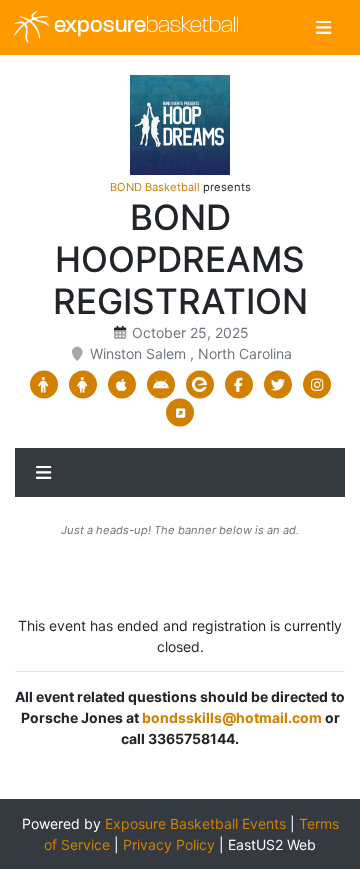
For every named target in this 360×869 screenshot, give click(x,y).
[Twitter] (277, 385)
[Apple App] (121, 385)
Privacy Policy (169, 844)
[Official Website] (180, 413)
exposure (144, 26)
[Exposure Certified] (199, 385)
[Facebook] (238, 385)
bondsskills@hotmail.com (232, 717)
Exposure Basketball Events (195, 823)
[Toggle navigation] (323, 27)
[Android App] (160, 385)
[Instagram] (316, 385)
